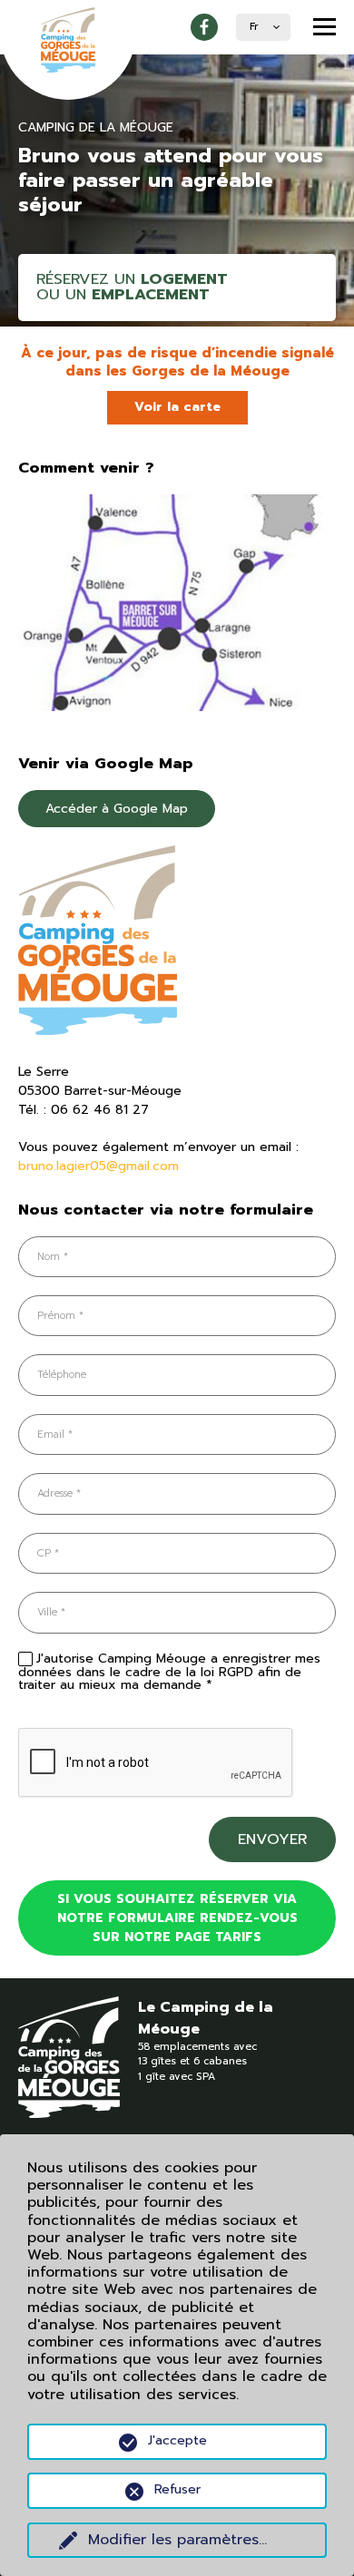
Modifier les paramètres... (177, 2540)
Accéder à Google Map (117, 809)
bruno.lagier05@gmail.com (98, 1166)
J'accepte (177, 2440)
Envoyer (272, 1839)
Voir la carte (177, 407)
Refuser (177, 2489)
